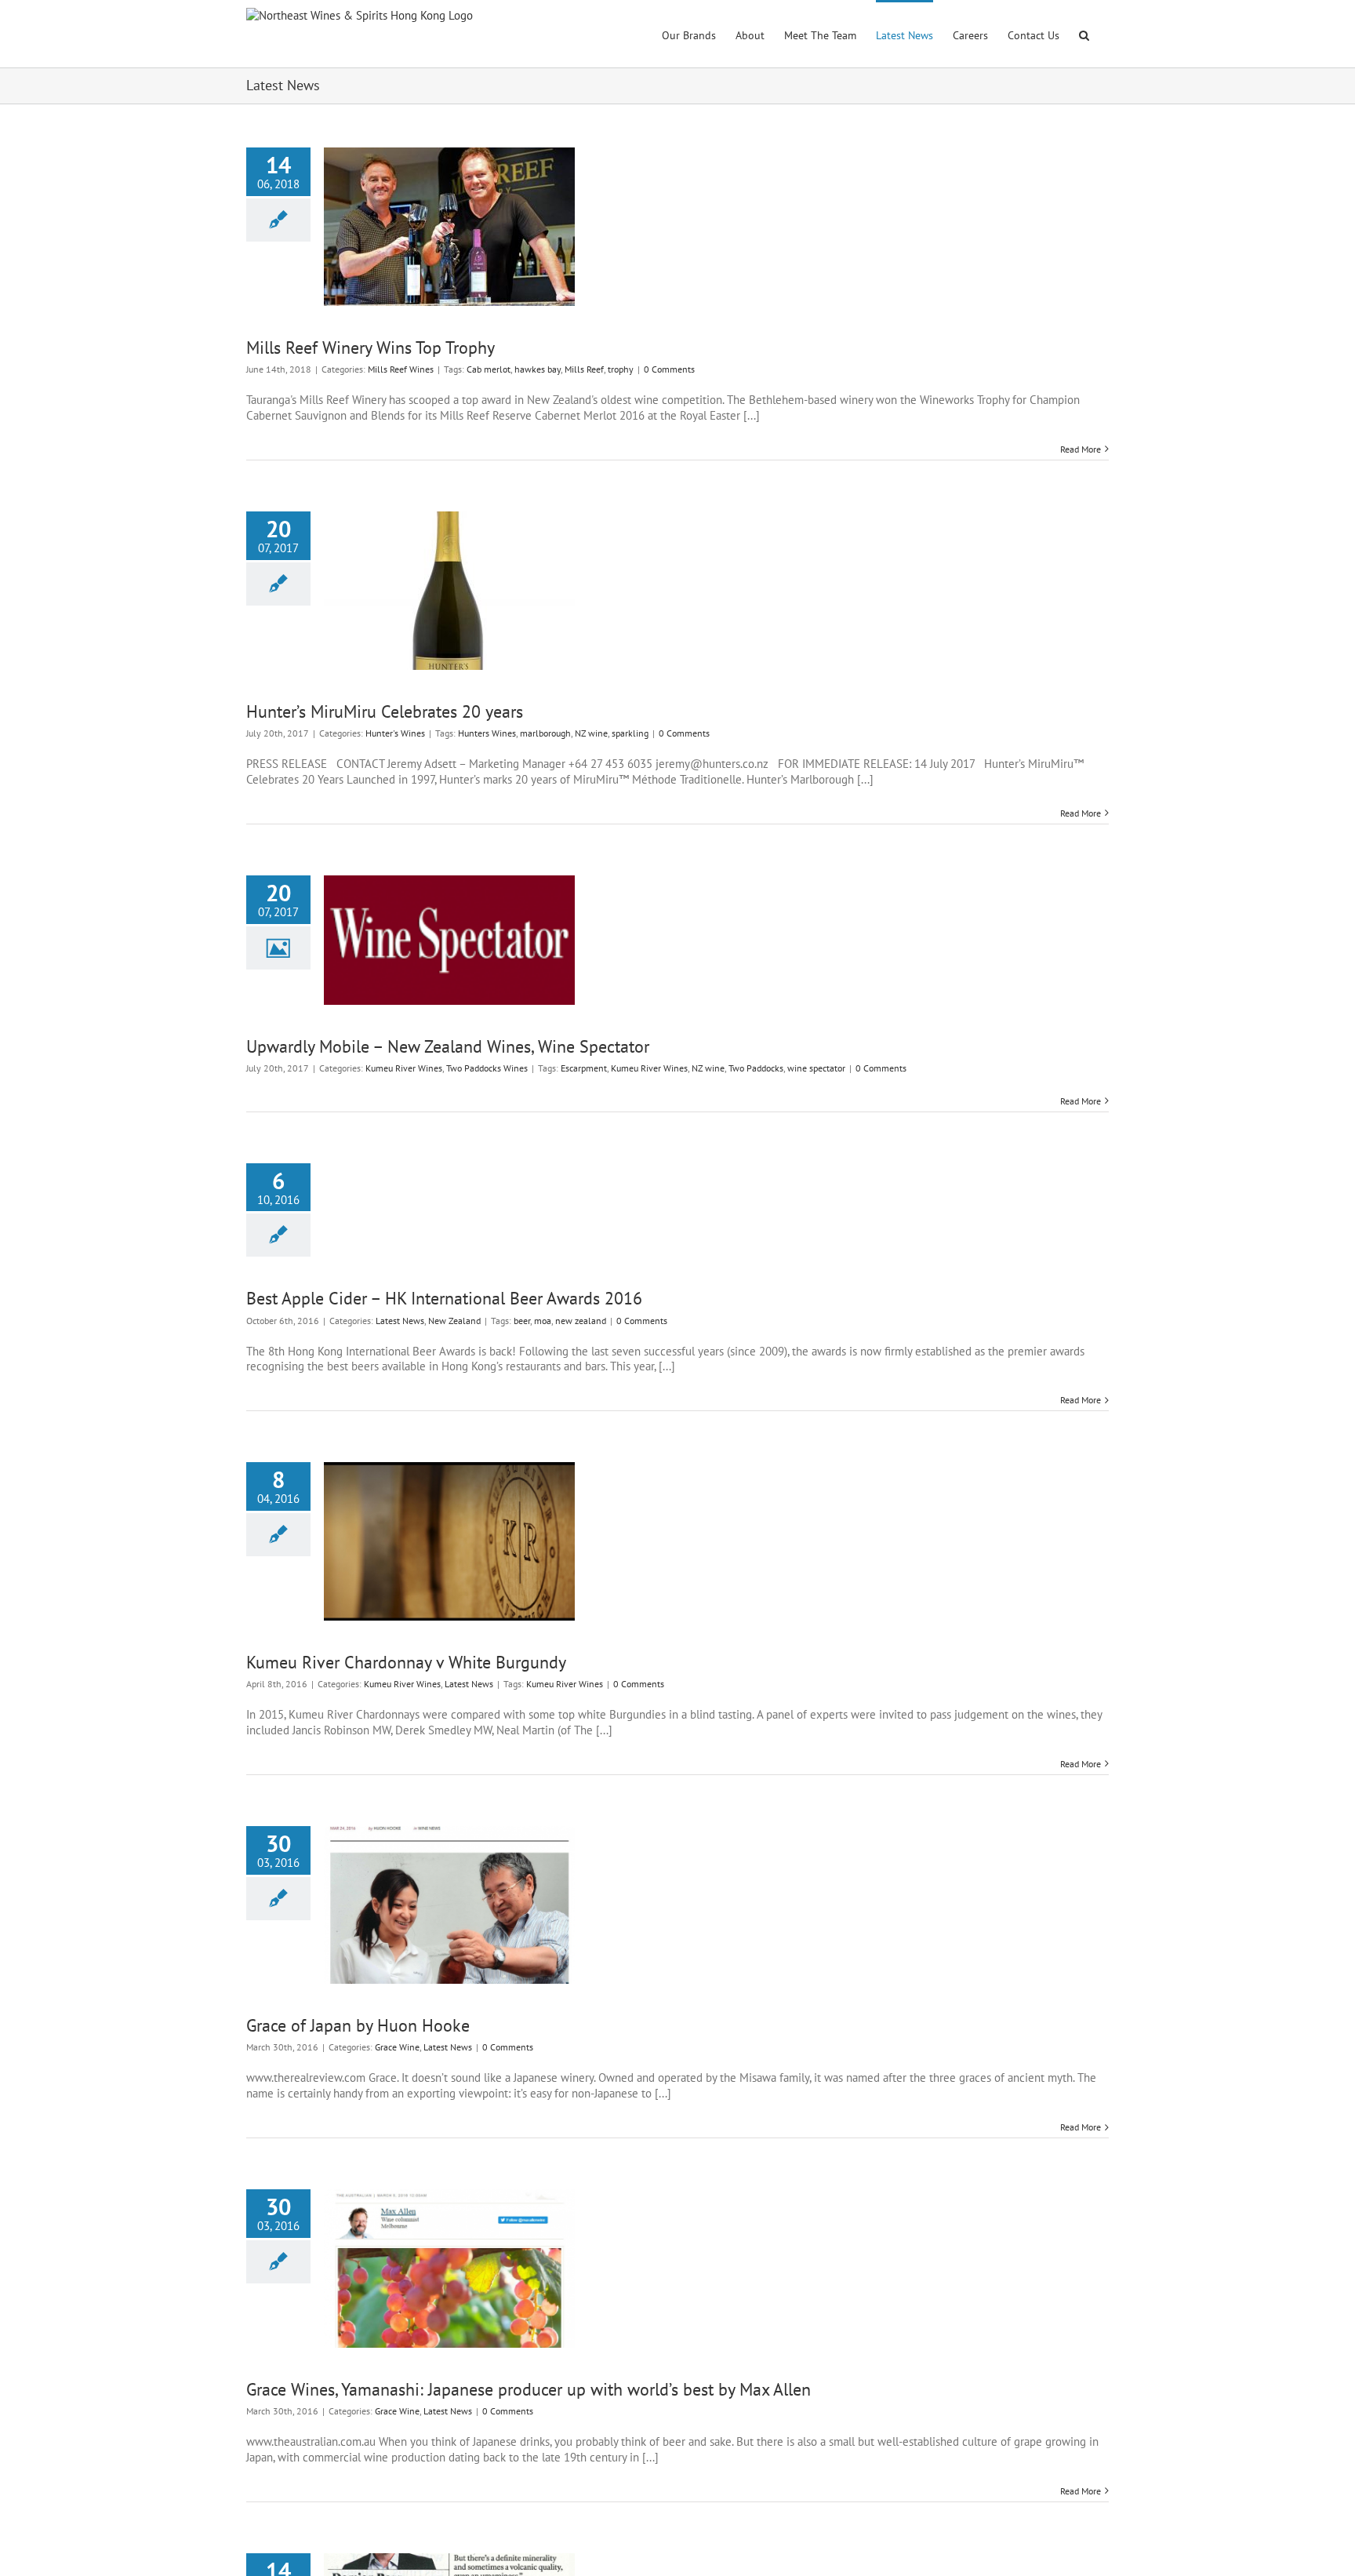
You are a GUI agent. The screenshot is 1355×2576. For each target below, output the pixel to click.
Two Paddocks (756, 1068)
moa (543, 1321)
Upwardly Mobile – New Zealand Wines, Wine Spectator (448, 1046)
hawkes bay (538, 369)
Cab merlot (489, 369)
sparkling (630, 733)
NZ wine (591, 733)
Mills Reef (584, 369)
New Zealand (454, 1321)
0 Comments (669, 369)
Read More (1081, 449)
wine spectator (816, 1068)
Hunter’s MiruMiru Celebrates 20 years (385, 711)
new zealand (581, 1321)
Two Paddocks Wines (487, 1068)
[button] (1084, 34)
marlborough (545, 733)
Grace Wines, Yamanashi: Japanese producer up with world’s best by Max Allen (529, 2389)
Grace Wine (397, 2047)
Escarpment (584, 1068)
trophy (621, 369)
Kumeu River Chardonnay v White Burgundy (406, 1662)
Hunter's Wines (395, 733)
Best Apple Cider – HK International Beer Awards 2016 (444, 1298)
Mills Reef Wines (401, 369)
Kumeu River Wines (404, 1068)
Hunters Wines (487, 733)
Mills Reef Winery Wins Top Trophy (371, 347)
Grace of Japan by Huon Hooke (358, 2025)
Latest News (400, 1321)
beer (522, 1321)
